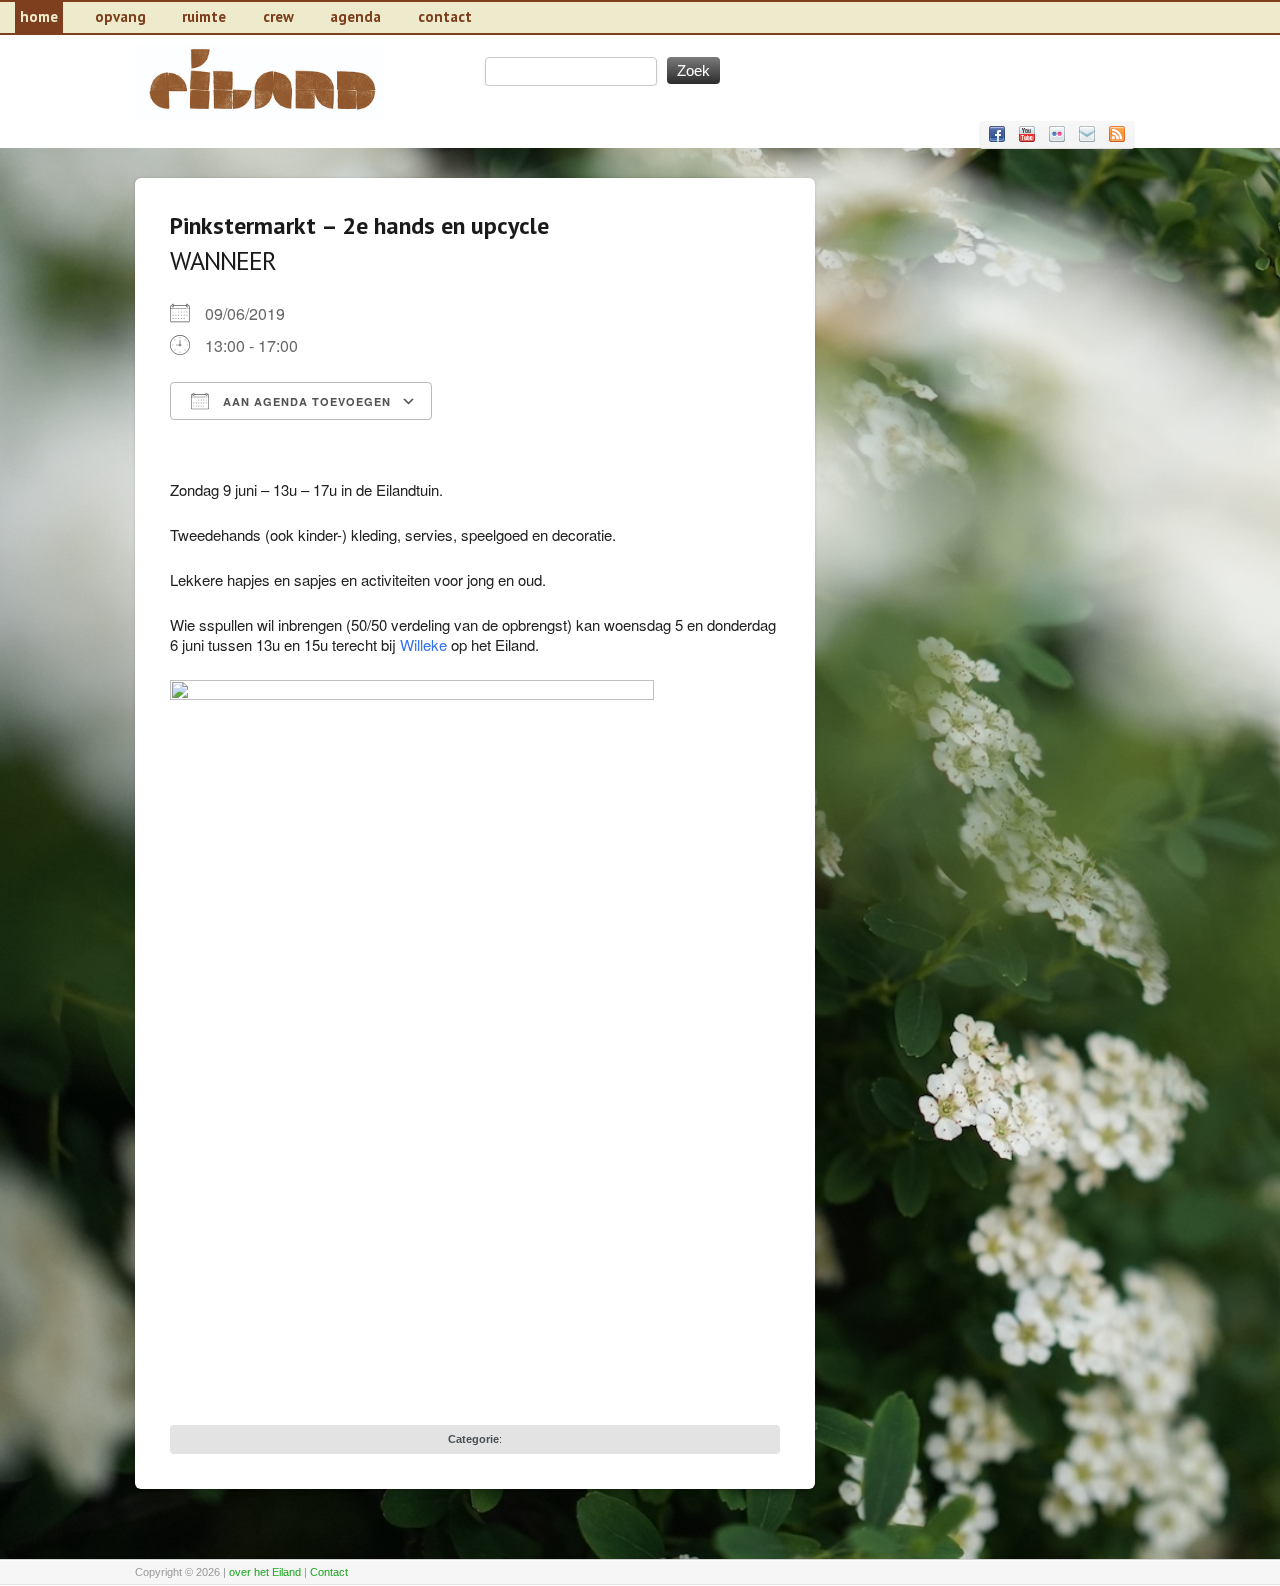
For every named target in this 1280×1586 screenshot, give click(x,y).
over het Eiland (265, 1572)
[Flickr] (1057, 134)
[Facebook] (997, 134)
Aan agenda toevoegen (305, 401)
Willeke (423, 644)
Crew (278, 16)
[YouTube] (1027, 134)
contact (445, 16)
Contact (329, 1572)
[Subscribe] (1117, 134)
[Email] (1087, 134)
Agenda (355, 16)
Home (39, 16)
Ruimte (204, 16)
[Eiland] (260, 115)
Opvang (120, 16)
